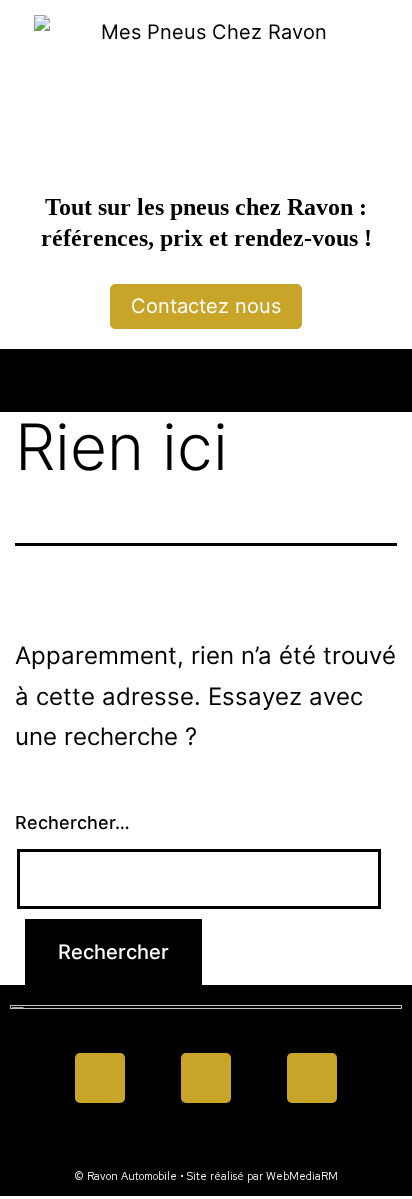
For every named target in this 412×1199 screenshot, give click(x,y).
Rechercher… (72, 822)
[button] (206, 375)
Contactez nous (206, 306)
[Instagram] (312, 1078)
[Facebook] (100, 1078)
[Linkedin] (206, 1078)
